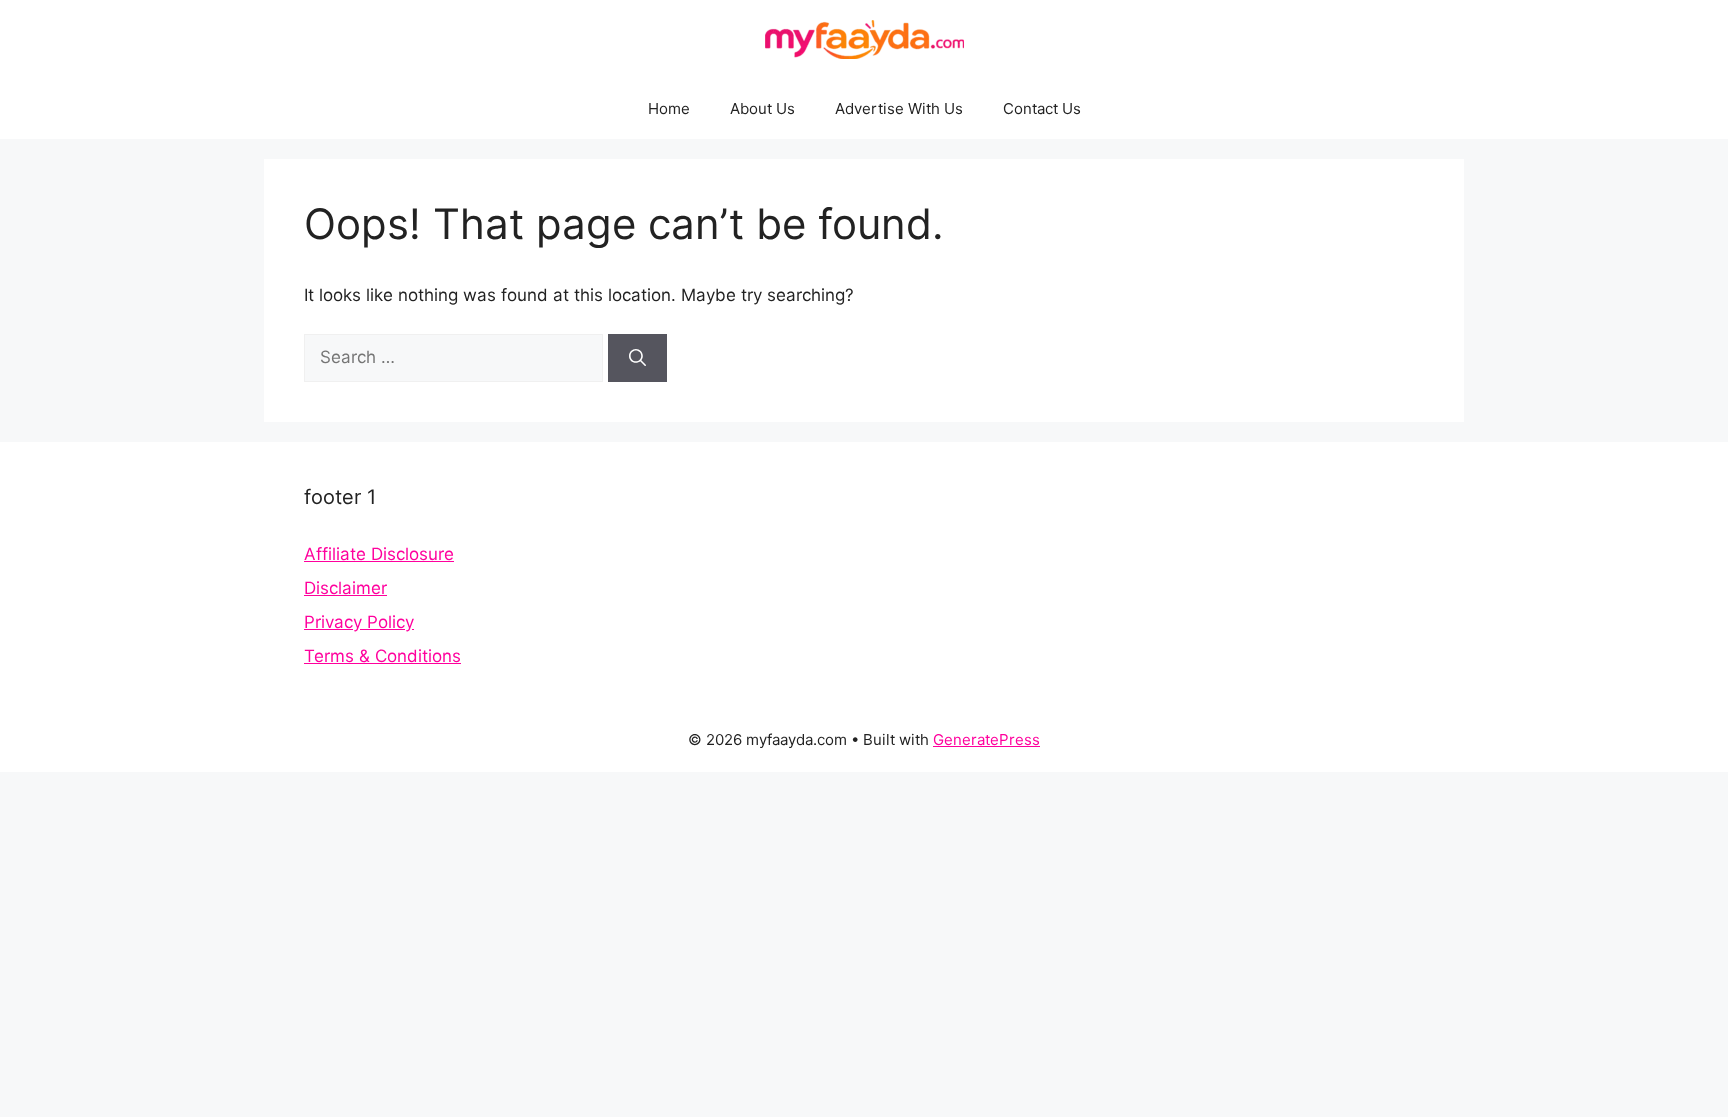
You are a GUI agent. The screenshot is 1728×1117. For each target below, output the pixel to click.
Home (669, 108)
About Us (762, 108)
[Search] (637, 358)
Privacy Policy (359, 622)
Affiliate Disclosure (379, 554)
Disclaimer (345, 588)
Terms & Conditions (382, 656)
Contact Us (1042, 108)
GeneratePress (986, 739)
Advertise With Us (899, 108)
